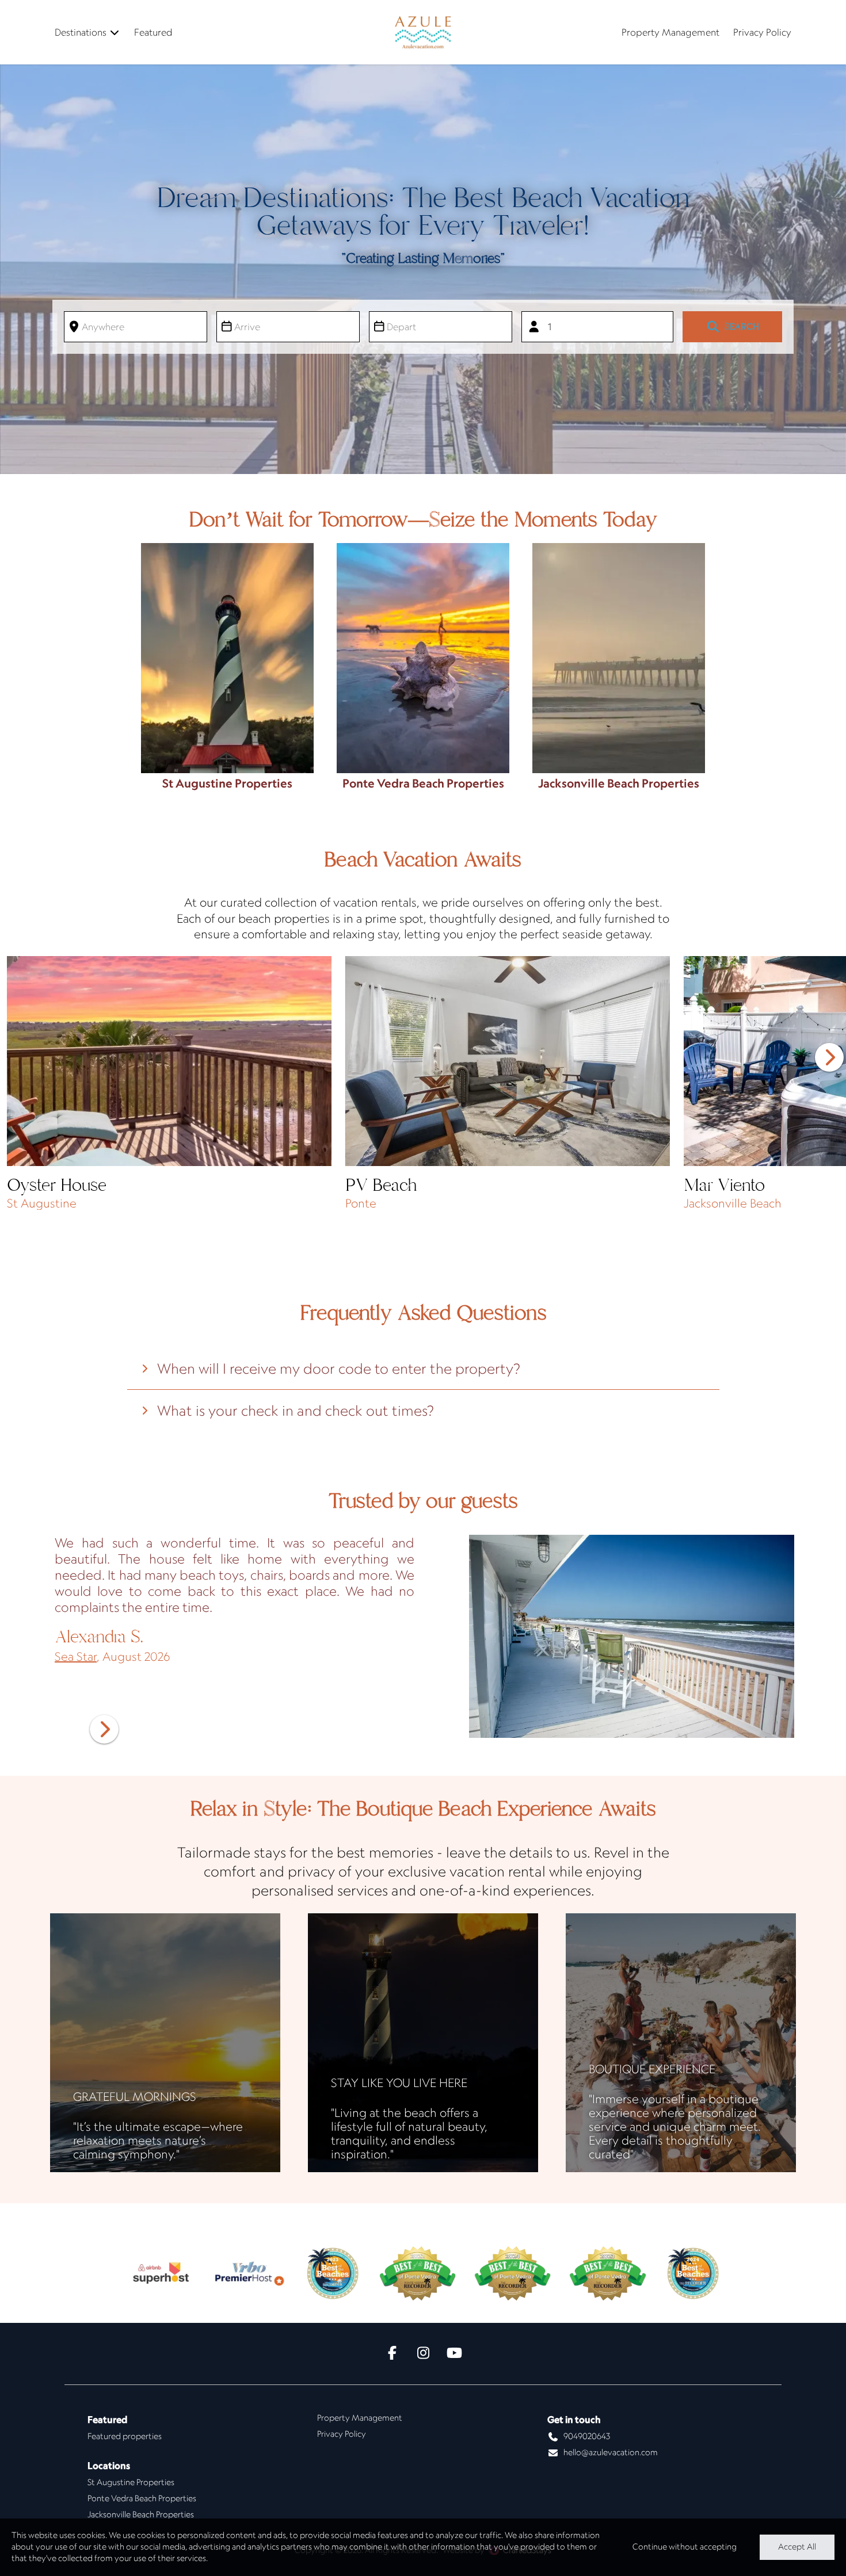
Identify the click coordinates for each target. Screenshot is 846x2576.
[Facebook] (392, 2354)
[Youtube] (454, 2354)
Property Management (670, 32)
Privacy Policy (762, 32)
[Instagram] (423, 2354)
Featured (153, 32)
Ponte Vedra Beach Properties (142, 2498)
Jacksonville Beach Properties (141, 2514)
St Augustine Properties (131, 2482)
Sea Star (76, 1656)
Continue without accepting (685, 2547)
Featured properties (125, 2436)
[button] (829, 1057)
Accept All (797, 2547)
